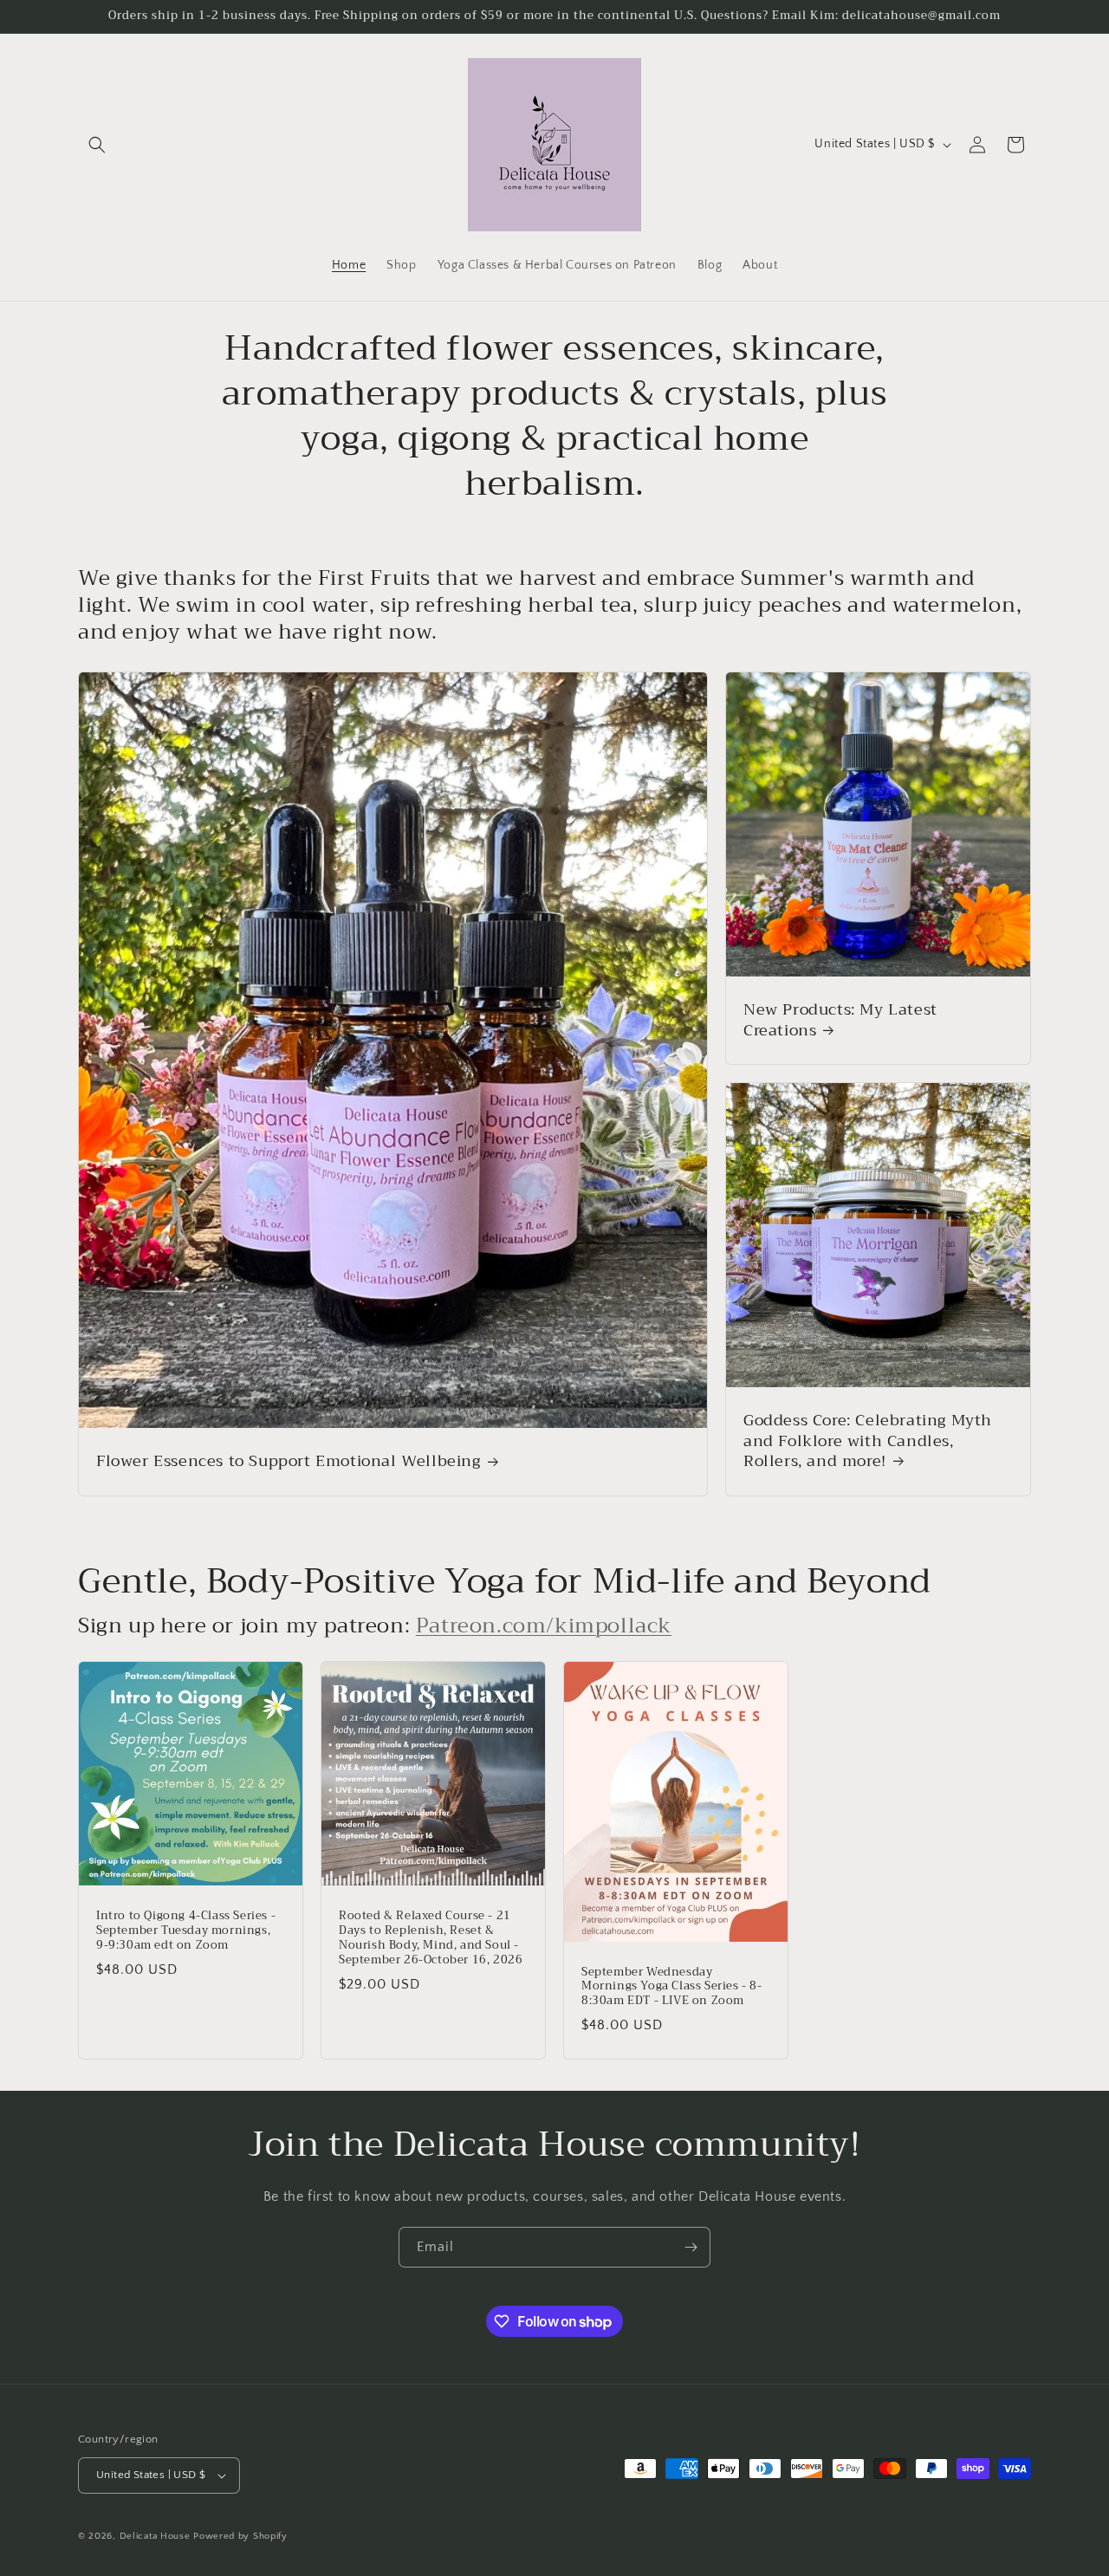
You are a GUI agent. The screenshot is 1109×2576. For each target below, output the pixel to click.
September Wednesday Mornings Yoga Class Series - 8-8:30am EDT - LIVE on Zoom (672, 1987)
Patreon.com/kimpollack (544, 1625)
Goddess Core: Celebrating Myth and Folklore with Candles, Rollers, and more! (868, 1442)
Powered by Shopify (240, 2536)
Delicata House (155, 2536)
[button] (97, 145)
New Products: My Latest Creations (840, 1021)
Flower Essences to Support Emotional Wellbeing (289, 1462)
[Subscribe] (691, 2247)
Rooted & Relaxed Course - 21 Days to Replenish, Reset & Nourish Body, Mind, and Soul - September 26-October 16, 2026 (431, 1938)
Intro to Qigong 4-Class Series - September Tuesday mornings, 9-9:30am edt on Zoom (186, 1931)
